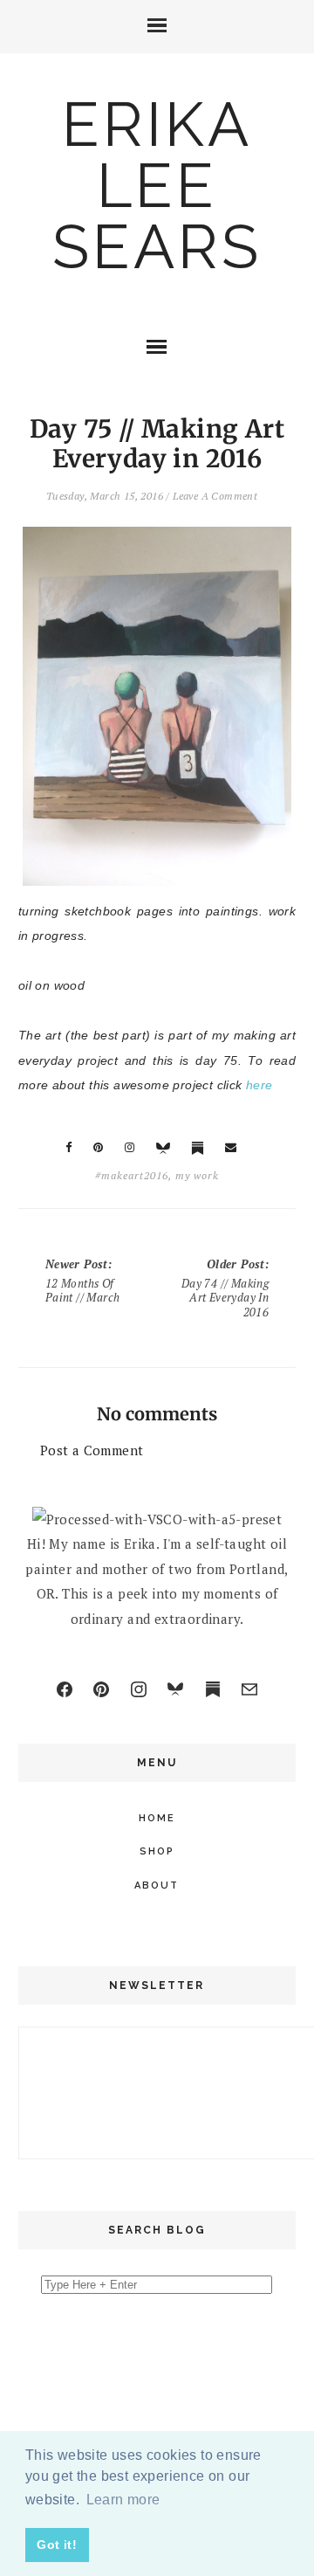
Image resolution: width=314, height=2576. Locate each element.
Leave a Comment (215, 496)
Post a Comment (92, 1450)
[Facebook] (65, 1689)
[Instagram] (139, 1689)
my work (197, 1175)
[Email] (249, 1689)
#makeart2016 (132, 1175)
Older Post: (225, 1288)
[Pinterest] (101, 1689)
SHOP (157, 1851)
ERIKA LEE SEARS (157, 185)
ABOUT (157, 1885)
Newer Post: (83, 1281)
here (259, 1085)
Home (157, 1818)
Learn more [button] (123, 2500)
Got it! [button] (57, 2545)
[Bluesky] (175, 1689)
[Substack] (213, 1689)
